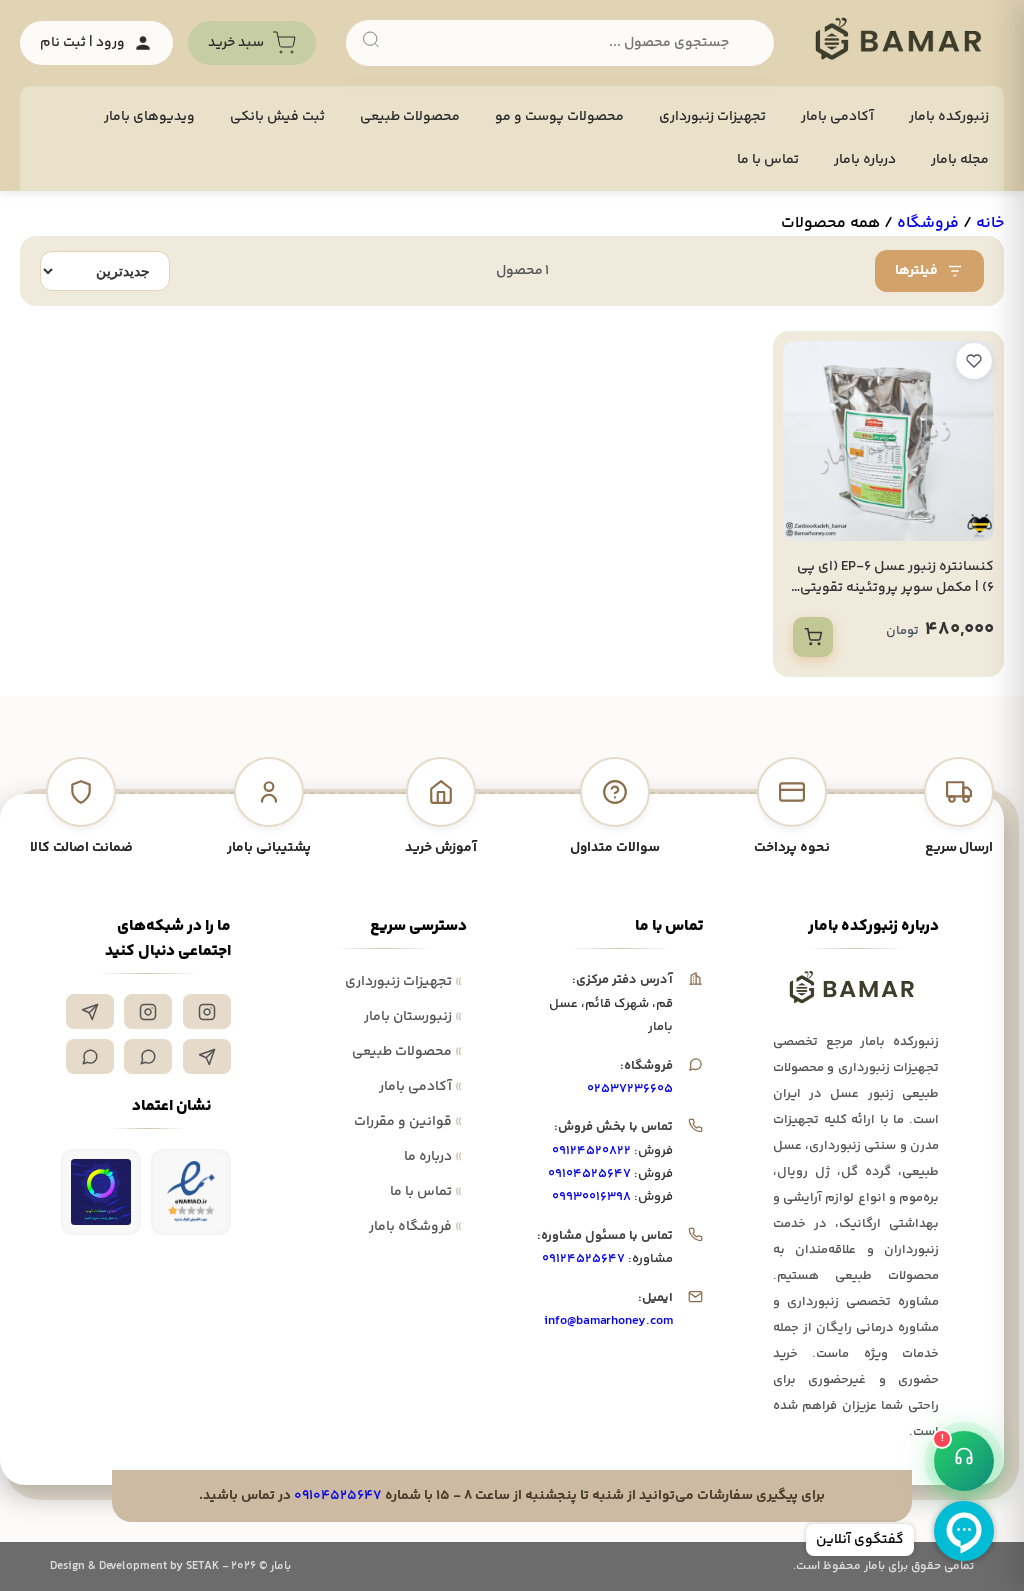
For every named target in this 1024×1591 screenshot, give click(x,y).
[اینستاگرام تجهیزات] (207, 1011)
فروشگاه (928, 223)
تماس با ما (768, 160)
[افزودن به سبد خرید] (813, 637)
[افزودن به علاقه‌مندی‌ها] (974, 361)
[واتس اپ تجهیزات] (148, 1056)
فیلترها (916, 271)
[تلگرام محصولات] (207, 1056)
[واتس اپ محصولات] (90, 1056)
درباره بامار (865, 160)
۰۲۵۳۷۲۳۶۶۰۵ (630, 1089)
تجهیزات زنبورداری (403, 982)
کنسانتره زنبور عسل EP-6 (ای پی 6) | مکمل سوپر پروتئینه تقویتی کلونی (895, 588)
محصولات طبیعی (410, 117)
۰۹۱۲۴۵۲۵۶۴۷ (583, 1259)
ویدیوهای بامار (149, 117)
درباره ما (433, 1157)
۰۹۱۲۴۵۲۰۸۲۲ (591, 1151)
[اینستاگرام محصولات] (148, 1011)
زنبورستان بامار (413, 1017)
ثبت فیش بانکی (277, 117)
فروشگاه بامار (415, 1227)
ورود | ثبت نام (82, 43)
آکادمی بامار (837, 117)
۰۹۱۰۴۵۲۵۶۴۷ (589, 1174)
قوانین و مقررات (408, 1122)
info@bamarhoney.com (608, 1321)
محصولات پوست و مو (559, 117)
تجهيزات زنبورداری (712, 117)
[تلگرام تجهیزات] (90, 1011)
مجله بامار (960, 160)
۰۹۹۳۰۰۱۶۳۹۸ (591, 1197)
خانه (990, 223)
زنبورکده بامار (949, 117)
